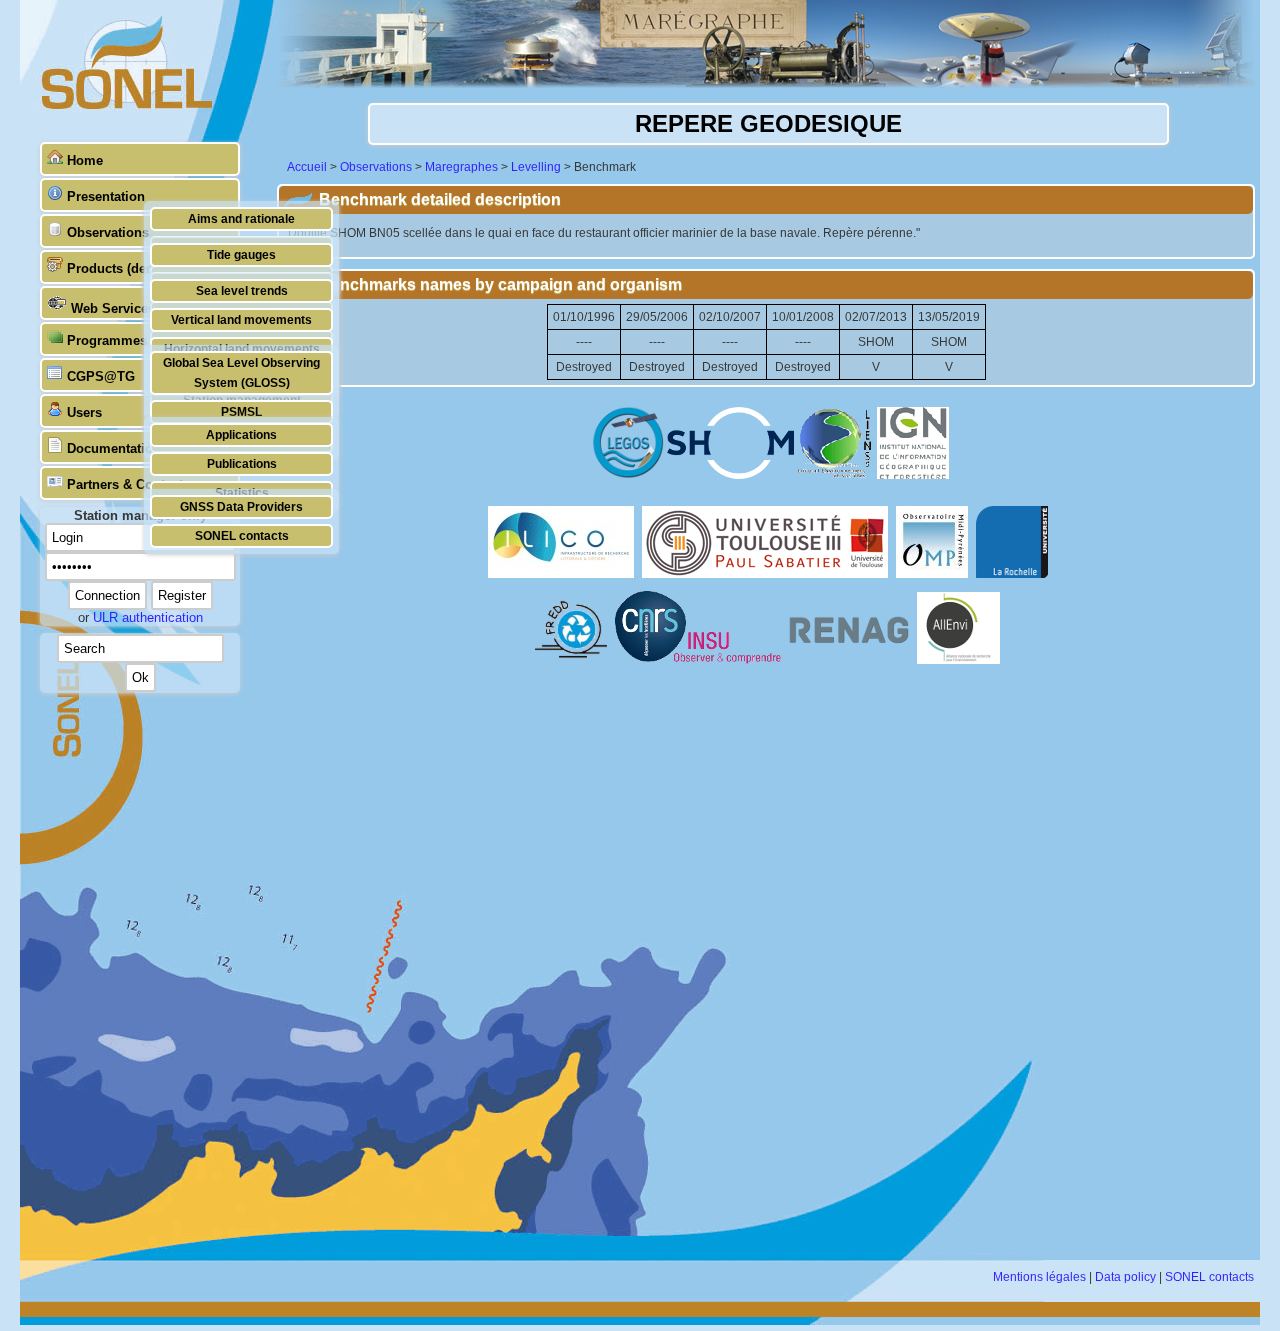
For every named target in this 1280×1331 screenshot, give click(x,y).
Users (84, 412)
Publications (242, 463)
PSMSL (241, 411)
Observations (108, 232)
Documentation (114, 448)
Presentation (106, 196)
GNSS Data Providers (241, 506)
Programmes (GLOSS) (136, 340)
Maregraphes (461, 167)
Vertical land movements (241, 319)
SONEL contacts (242, 535)
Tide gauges (241, 254)
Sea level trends (242, 290)
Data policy (1125, 1277)
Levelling (536, 167)
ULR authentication (148, 617)
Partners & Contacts (128, 484)
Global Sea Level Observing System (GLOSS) (241, 372)
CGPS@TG (101, 376)
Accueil (307, 167)
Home (85, 160)
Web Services (113, 308)
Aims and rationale (241, 218)
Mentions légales (1039, 1277)
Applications (241, 434)
